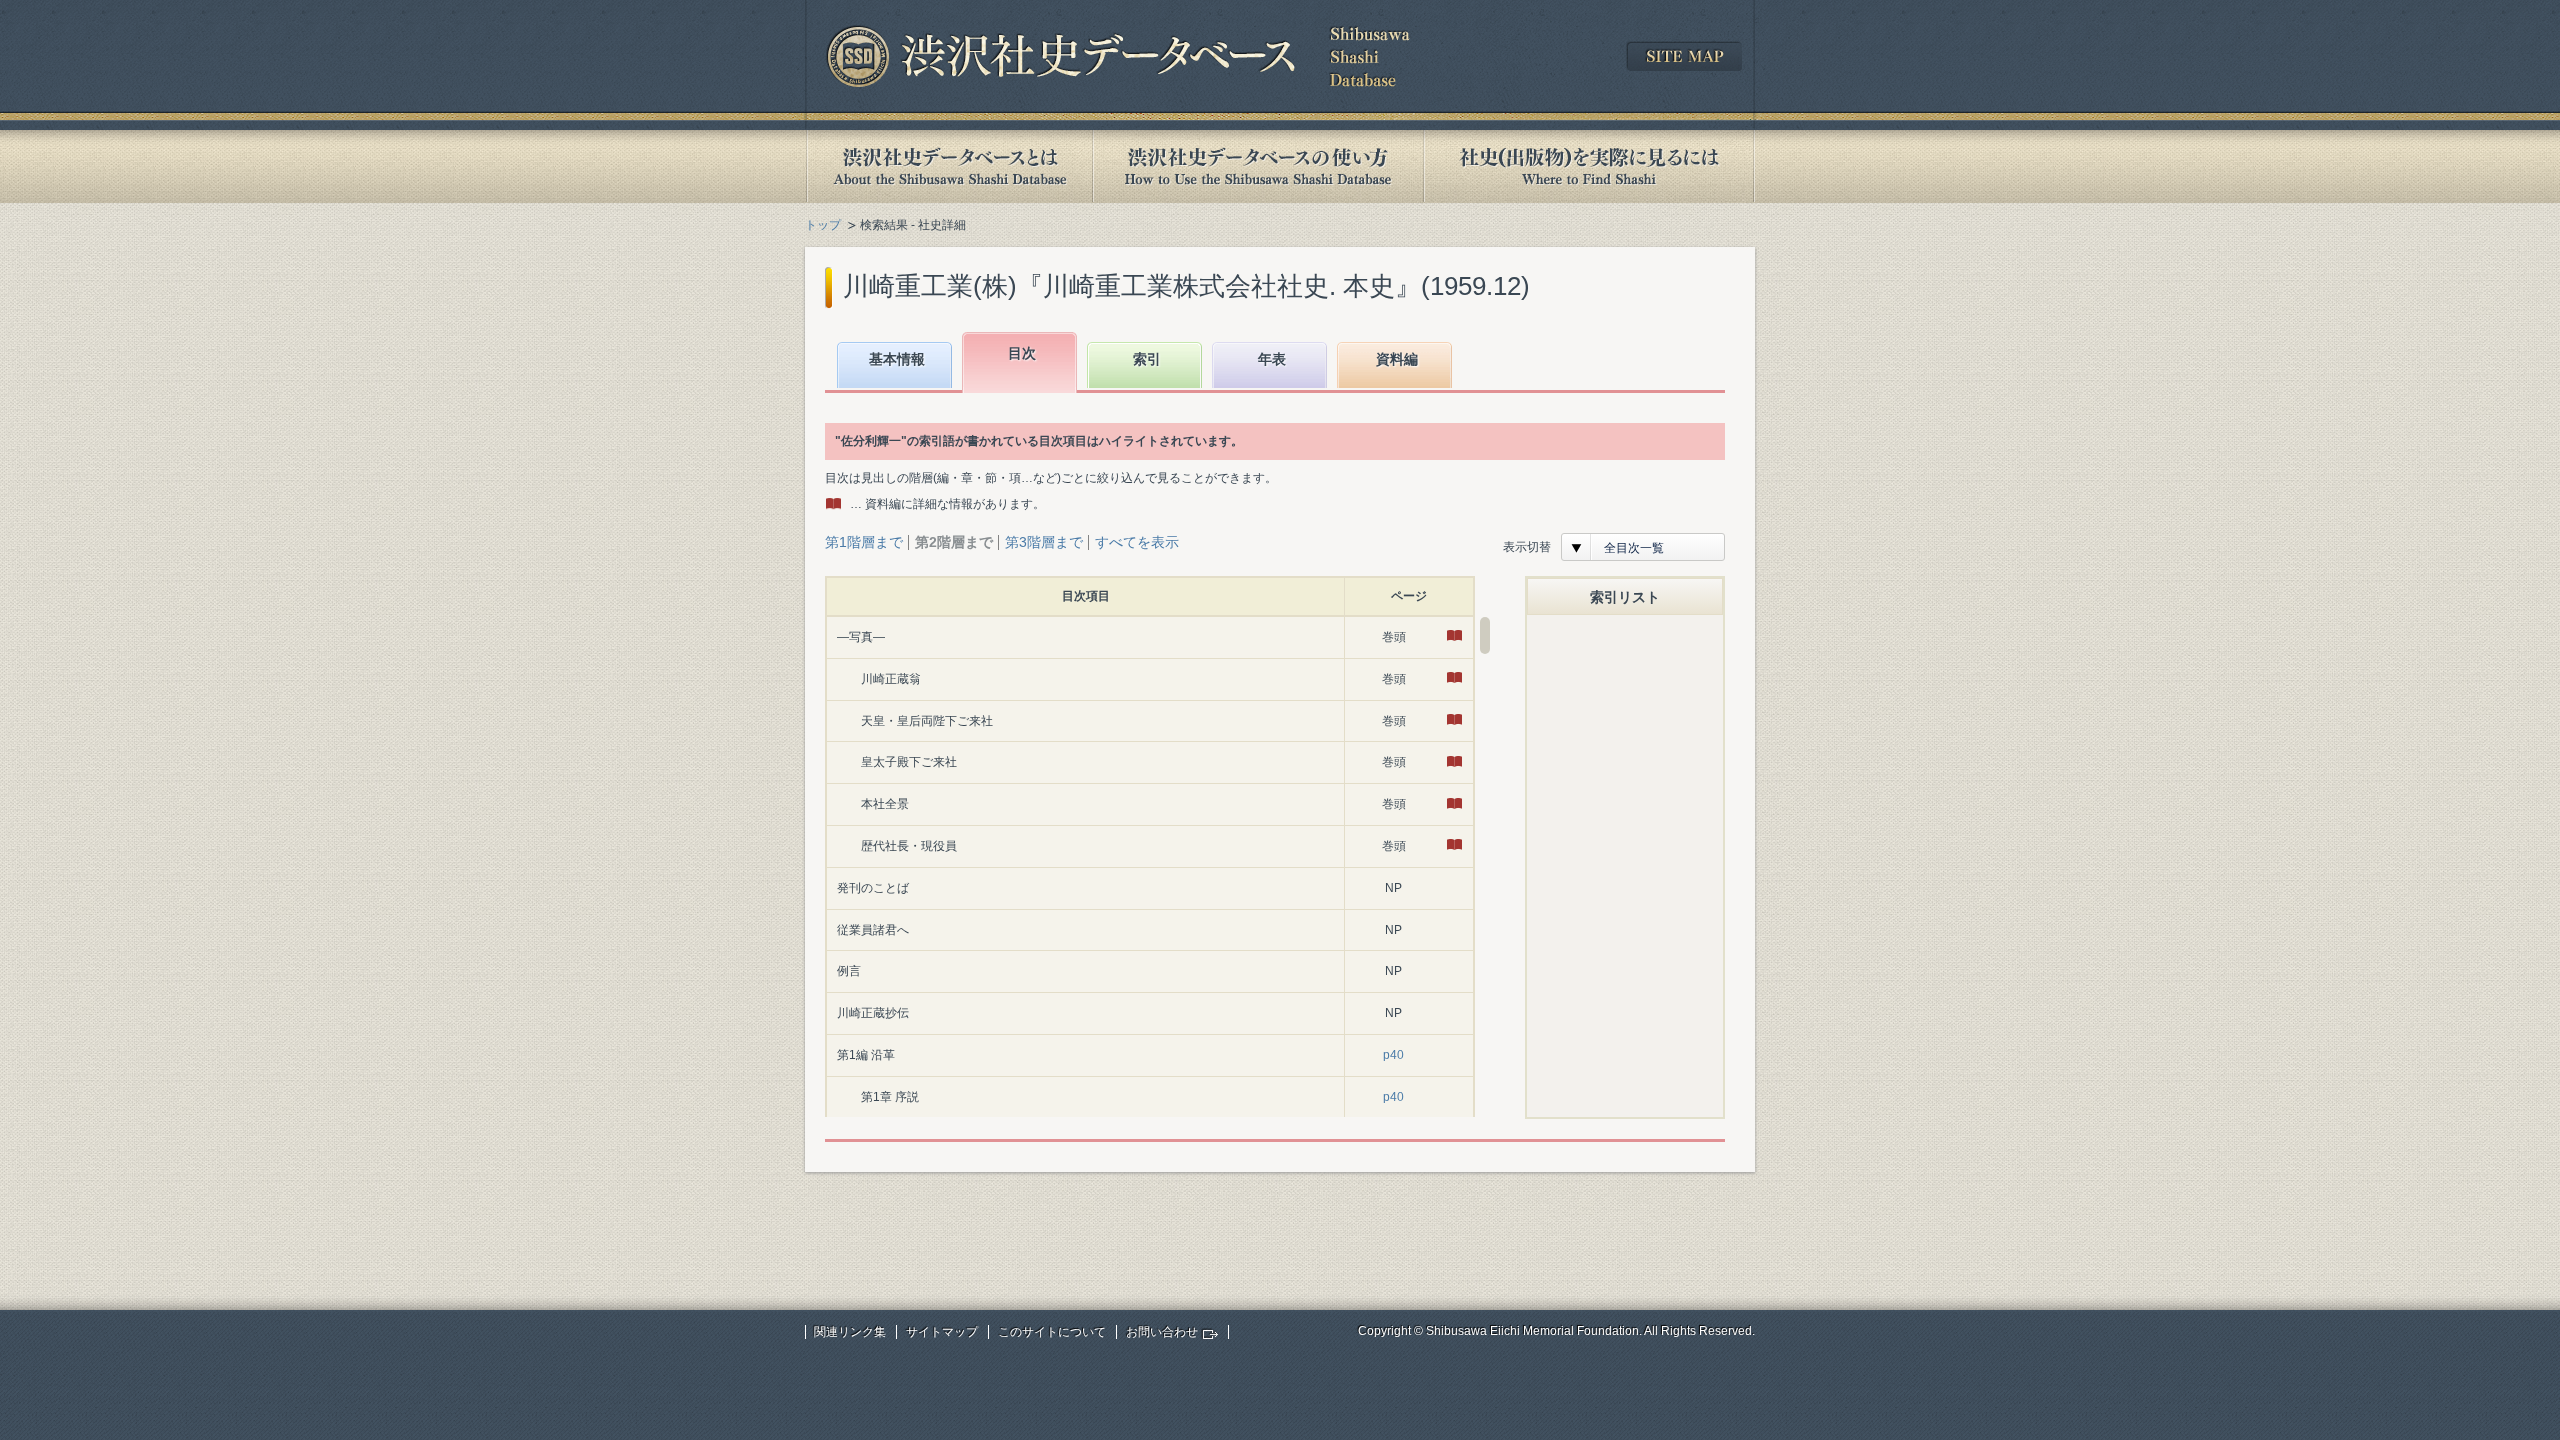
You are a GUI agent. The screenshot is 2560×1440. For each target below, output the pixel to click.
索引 (1147, 359)
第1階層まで (864, 542)
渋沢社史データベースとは (948, 166)
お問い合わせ (1162, 1332)
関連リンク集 (850, 1332)
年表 (1272, 359)
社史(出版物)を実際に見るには (1589, 166)
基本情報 (897, 359)
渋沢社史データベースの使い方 (1258, 166)
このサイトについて (1052, 1332)
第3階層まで (1044, 542)
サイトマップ (942, 1332)
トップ (823, 225)
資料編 (1397, 359)
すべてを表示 (1137, 542)
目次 (1022, 353)
